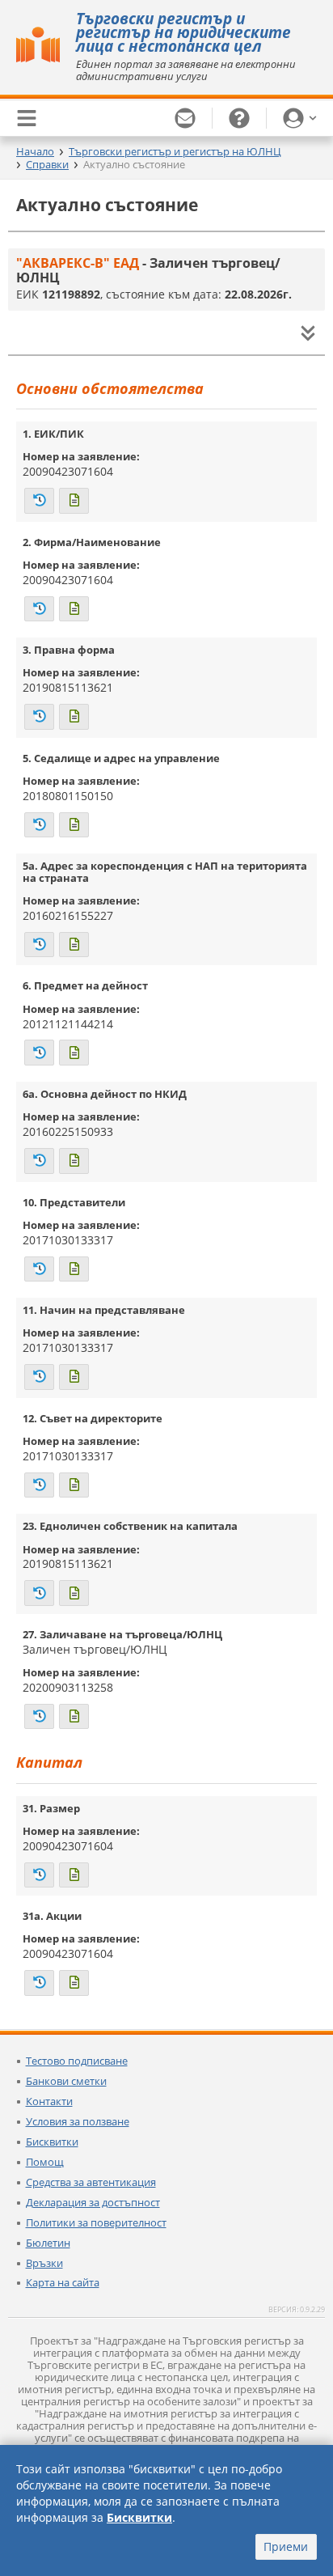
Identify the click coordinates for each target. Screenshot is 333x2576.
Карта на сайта (63, 2282)
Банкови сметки (66, 2081)
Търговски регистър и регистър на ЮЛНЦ (175, 151)
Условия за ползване (78, 2121)
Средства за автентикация (91, 2182)
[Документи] (74, 501)
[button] (300, 118)
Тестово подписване (77, 2061)
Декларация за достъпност (93, 2202)
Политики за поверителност (96, 2222)
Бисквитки (52, 2142)
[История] (39, 501)
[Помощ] (240, 118)
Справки (47, 164)
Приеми (286, 2546)
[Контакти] (185, 118)
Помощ (45, 2162)
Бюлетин (48, 2243)
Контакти (49, 2101)
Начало (35, 151)
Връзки (44, 2263)
